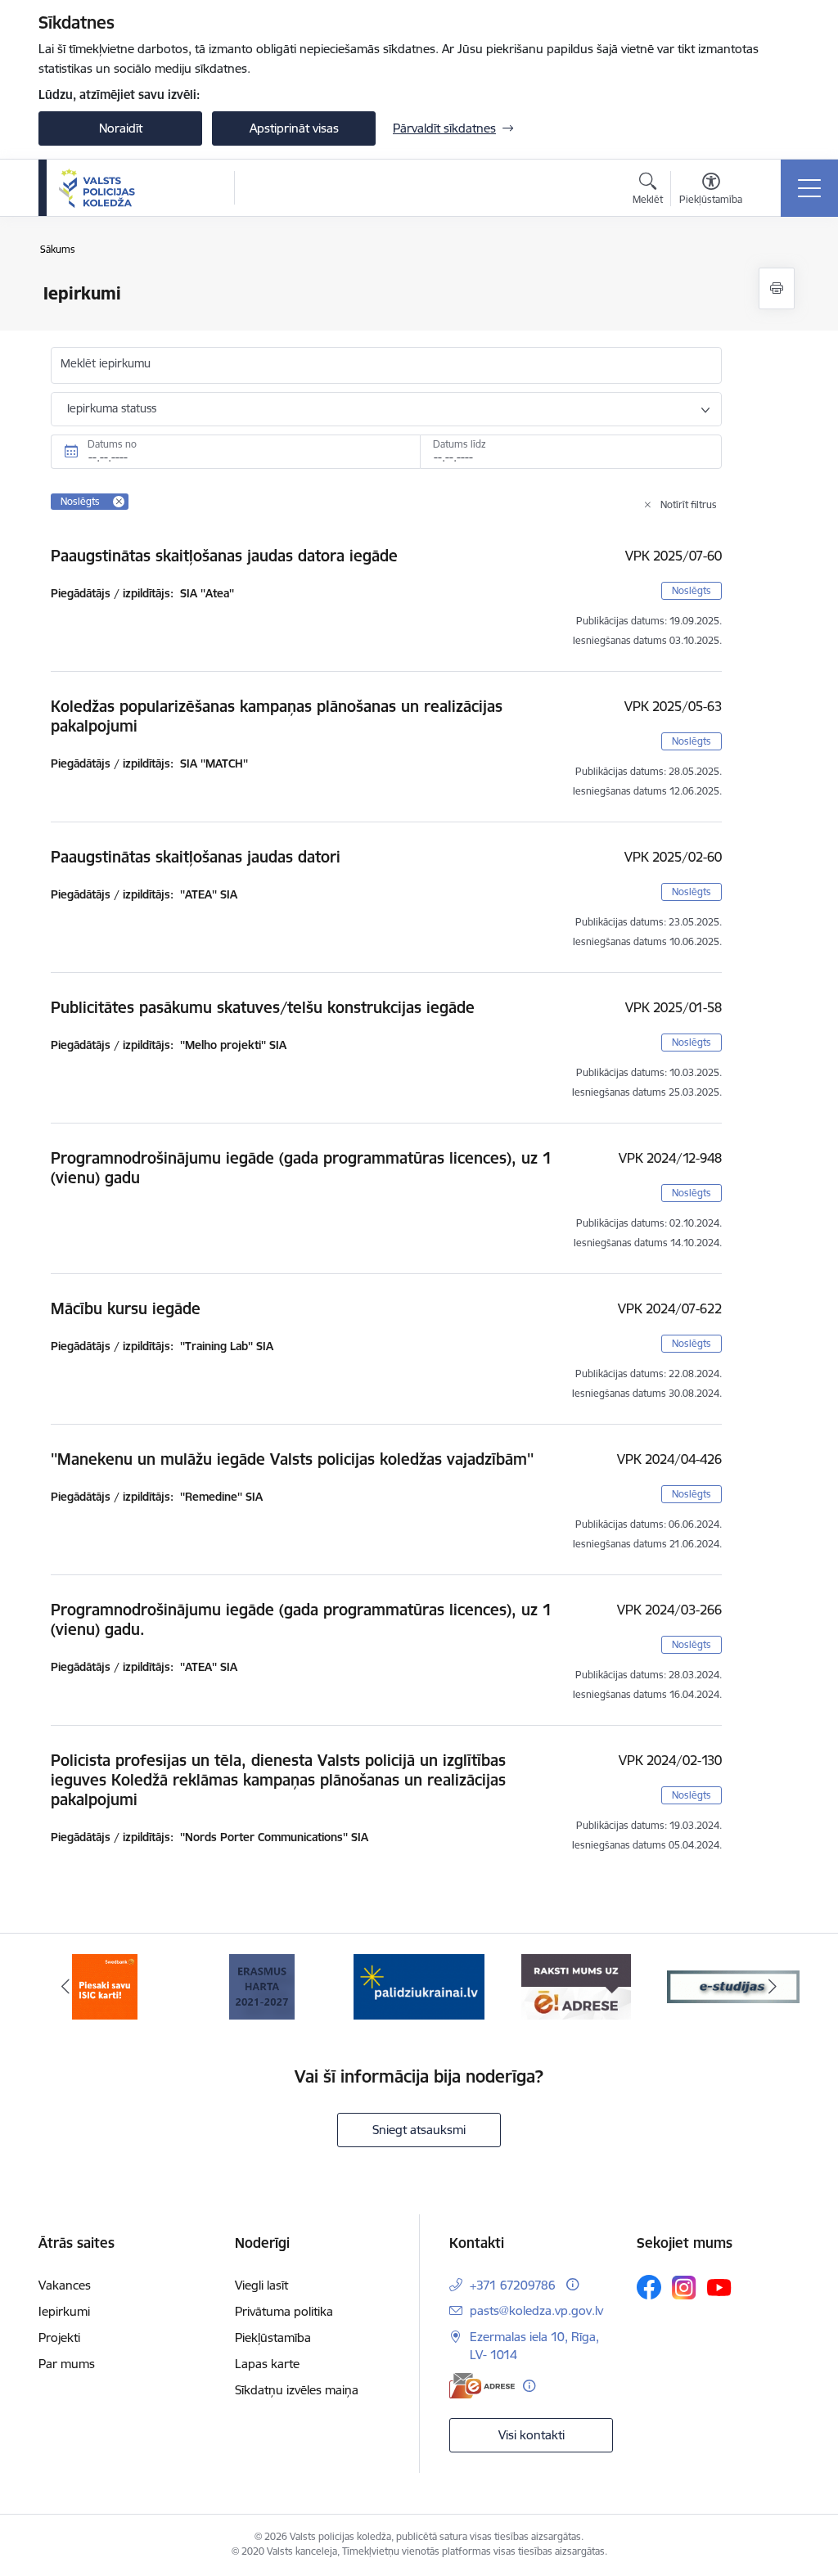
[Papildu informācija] (572, 2284)
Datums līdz (460, 444)
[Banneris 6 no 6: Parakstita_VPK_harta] (262, 1986)
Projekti (59, 2337)
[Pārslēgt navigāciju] (809, 188)
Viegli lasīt (261, 2285)
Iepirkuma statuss (112, 408)
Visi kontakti (532, 2435)
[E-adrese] (482, 2386)
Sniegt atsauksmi (419, 2130)
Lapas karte (267, 2364)
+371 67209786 (513, 2285)
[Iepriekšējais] (65, 1987)
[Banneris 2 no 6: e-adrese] (576, 1986)
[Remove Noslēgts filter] (119, 502)
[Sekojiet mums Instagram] (684, 2288)
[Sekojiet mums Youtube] (719, 2286)
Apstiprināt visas (294, 128)
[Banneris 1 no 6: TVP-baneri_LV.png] (419, 1986)
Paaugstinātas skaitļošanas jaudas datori (196, 857)
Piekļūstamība (273, 2337)
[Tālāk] (773, 1987)
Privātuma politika (284, 2311)
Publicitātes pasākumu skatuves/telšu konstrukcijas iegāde (263, 1007)
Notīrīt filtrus (689, 504)
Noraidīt (121, 128)
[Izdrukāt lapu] (777, 288)
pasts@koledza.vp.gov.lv (536, 2310)
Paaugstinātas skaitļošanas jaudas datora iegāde (224, 556)
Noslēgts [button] (692, 590)
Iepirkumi (64, 2311)
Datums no (112, 444)
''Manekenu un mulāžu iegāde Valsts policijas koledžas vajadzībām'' (292, 1459)
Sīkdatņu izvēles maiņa (297, 2390)
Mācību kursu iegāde (126, 1308)
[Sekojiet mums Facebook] (649, 2287)
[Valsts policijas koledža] (97, 188)
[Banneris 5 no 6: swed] (105, 1986)
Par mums (67, 2364)
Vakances (65, 2285)
